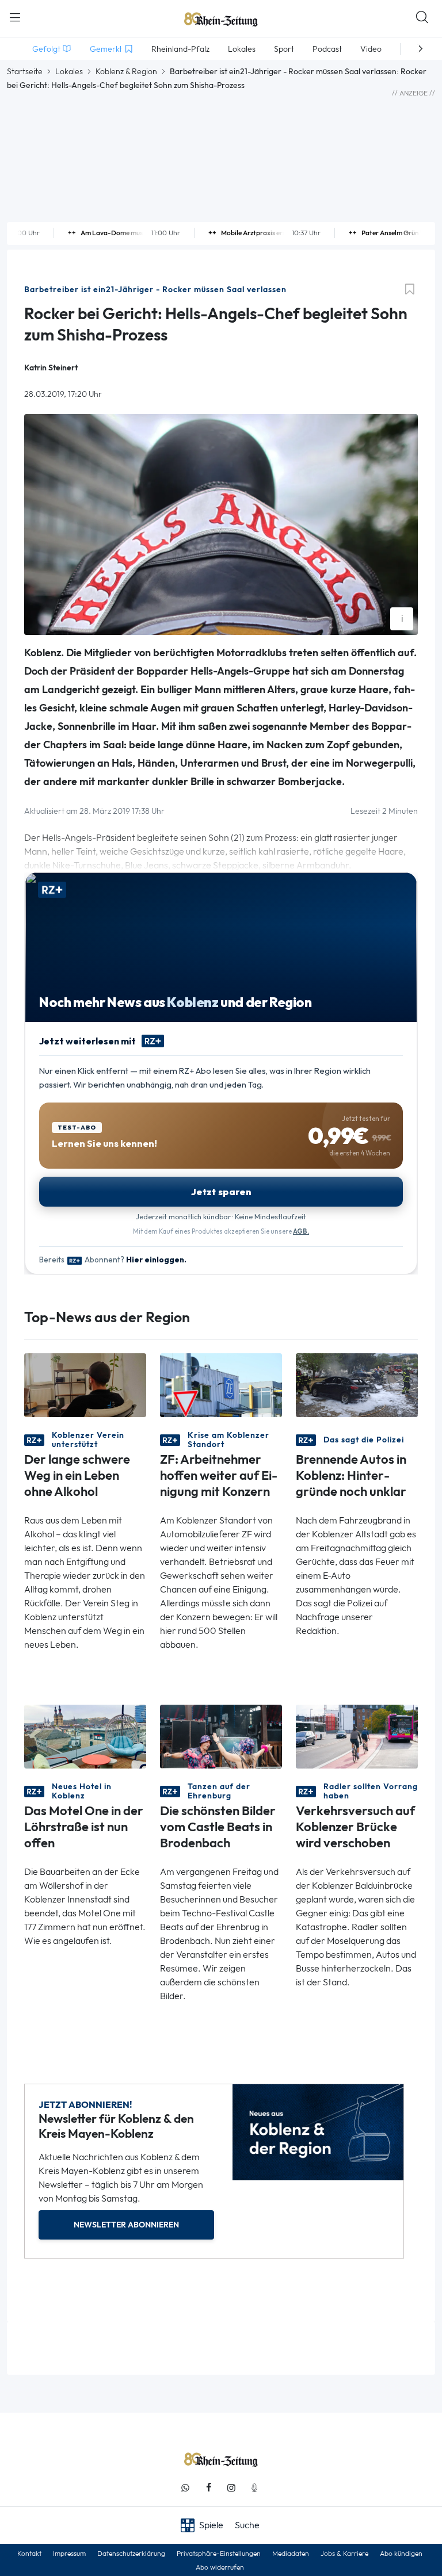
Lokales (69, 71)
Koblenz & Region (126, 71)
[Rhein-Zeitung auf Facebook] (208, 2488)
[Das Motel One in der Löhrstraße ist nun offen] (85, 1735)
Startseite (25, 71)
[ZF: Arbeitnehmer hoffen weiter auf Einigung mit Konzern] (221, 1384)
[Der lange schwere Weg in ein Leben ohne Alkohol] (85, 1384)
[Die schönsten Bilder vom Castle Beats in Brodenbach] (221, 1735)
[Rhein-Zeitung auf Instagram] (231, 2488)
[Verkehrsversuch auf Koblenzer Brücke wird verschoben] (357, 1735)
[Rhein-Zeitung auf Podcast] (254, 2488)
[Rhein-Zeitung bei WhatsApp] (185, 2488)
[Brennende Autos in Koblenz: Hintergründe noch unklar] (357, 1384)
